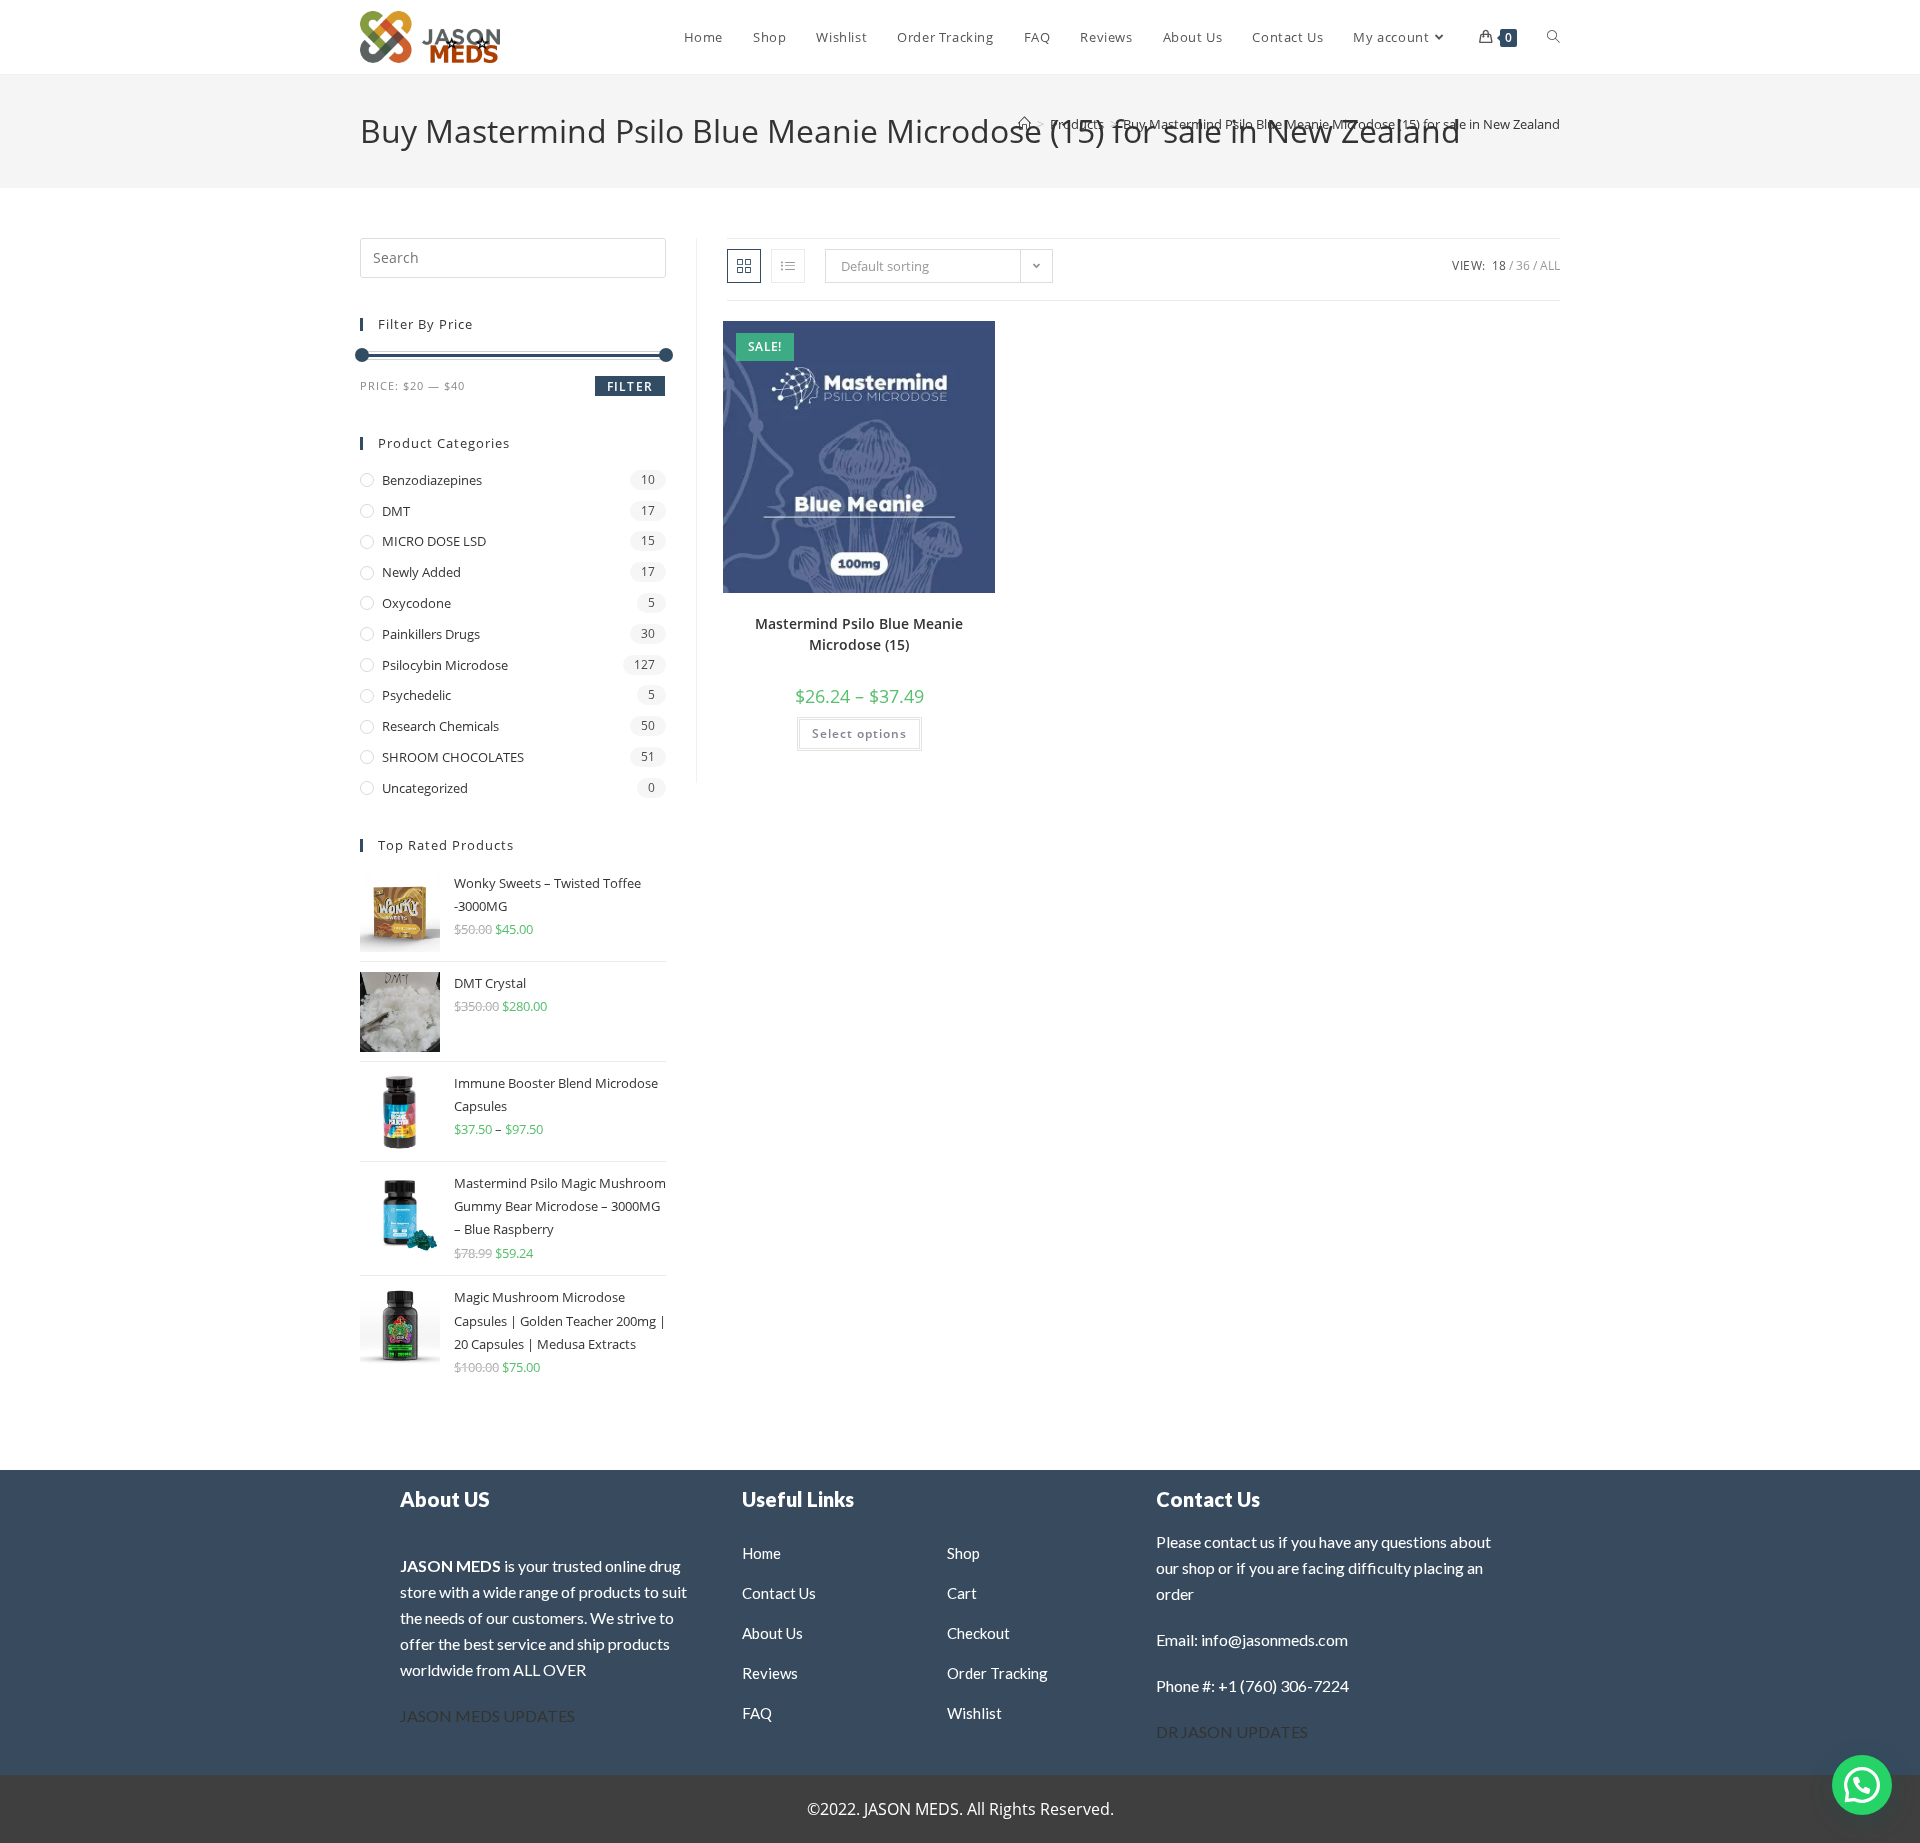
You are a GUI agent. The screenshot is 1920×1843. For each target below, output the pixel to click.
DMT (396, 511)
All (1550, 265)
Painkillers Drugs (431, 634)
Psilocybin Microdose (445, 665)
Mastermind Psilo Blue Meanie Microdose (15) (859, 634)
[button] (928, 343)
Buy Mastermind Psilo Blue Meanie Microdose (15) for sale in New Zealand (1341, 124)
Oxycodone (416, 603)
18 (1499, 265)
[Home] (1024, 124)
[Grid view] (744, 266)
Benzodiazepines (432, 480)
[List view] (788, 266)
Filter (630, 386)
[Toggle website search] (1553, 37)
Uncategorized (425, 788)
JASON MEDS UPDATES (487, 1715)
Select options (859, 733)
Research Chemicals (440, 726)
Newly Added (421, 572)
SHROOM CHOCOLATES (453, 757)
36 (1523, 265)
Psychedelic (416, 695)
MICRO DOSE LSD (434, 541)
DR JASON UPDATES (1232, 1731)
